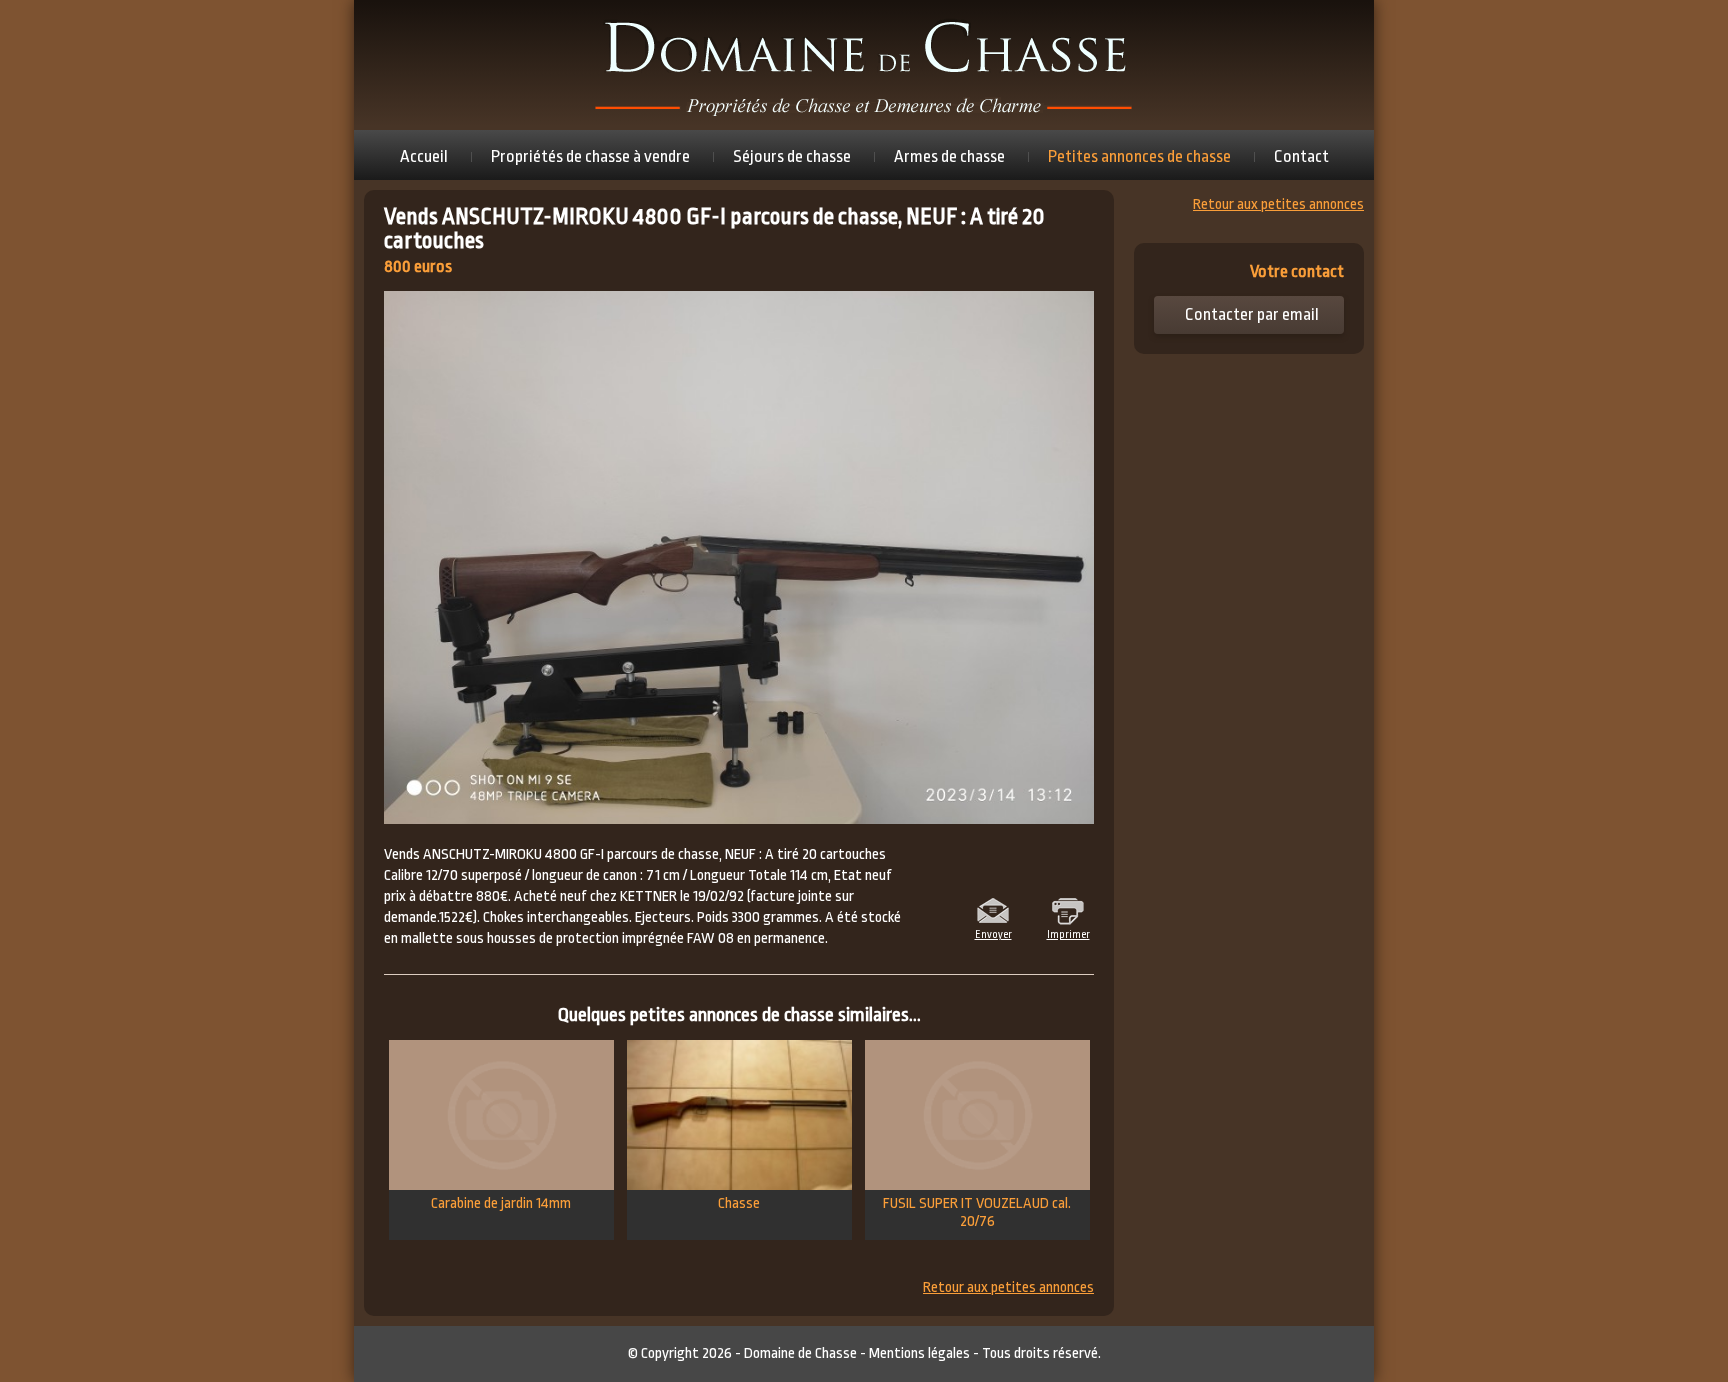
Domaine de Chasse (800, 1353)
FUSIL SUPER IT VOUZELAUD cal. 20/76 (977, 1212)
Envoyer (993, 933)
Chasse (739, 1203)
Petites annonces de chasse (1139, 156)
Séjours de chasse (792, 156)
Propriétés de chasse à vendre (590, 156)
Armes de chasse (949, 156)
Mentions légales (919, 1353)
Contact (1301, 156)
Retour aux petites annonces (1008, 1288)
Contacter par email (1252, 314)
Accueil (424, 156)
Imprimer (1068, 933)
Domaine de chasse (864, 65)
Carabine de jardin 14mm (501, 1203)
